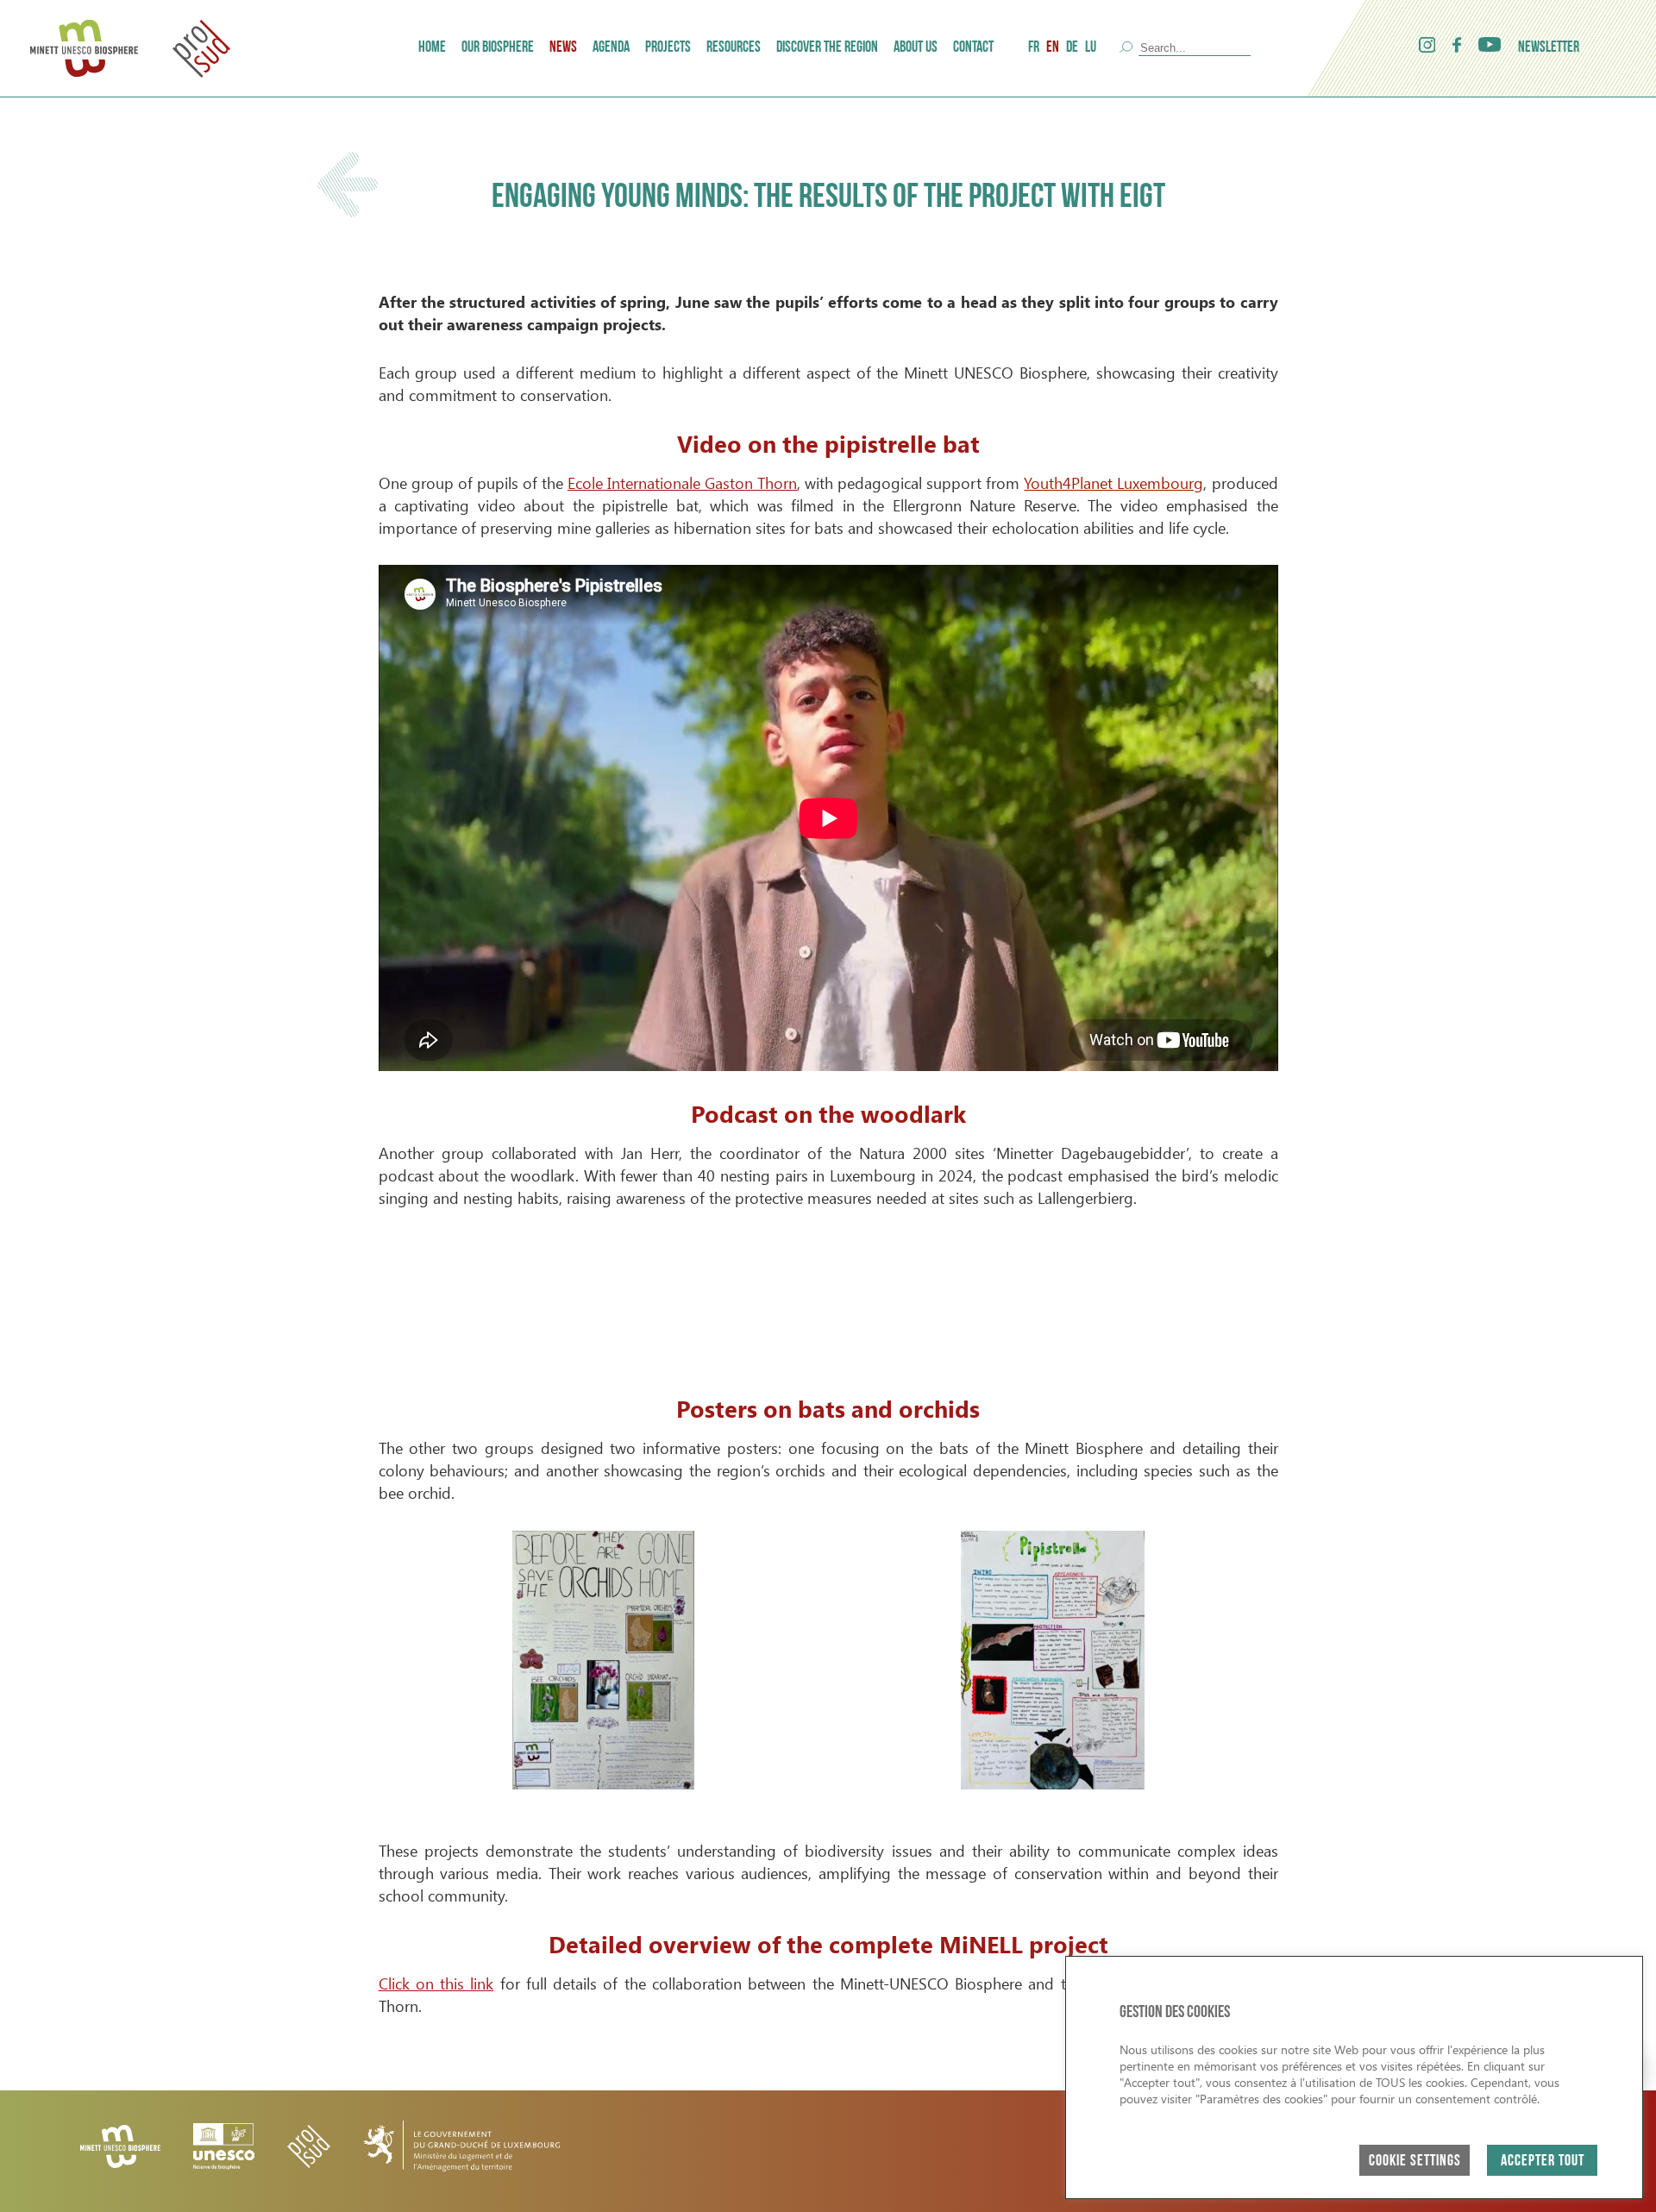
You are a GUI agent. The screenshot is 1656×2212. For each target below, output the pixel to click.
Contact (973, 48)
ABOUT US (916, 48)
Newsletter (1549, 48)
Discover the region (827, 48)
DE (1072, 48)
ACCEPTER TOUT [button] (1543, 2162)
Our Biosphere (498, 48)
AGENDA (611, 48)
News (563, 48)
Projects (668, 48)
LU (1091, 48)
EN (1053, 48)
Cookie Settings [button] (1415, 2162)
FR (1034, 48)
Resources (734, 48)
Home (432, 48)
